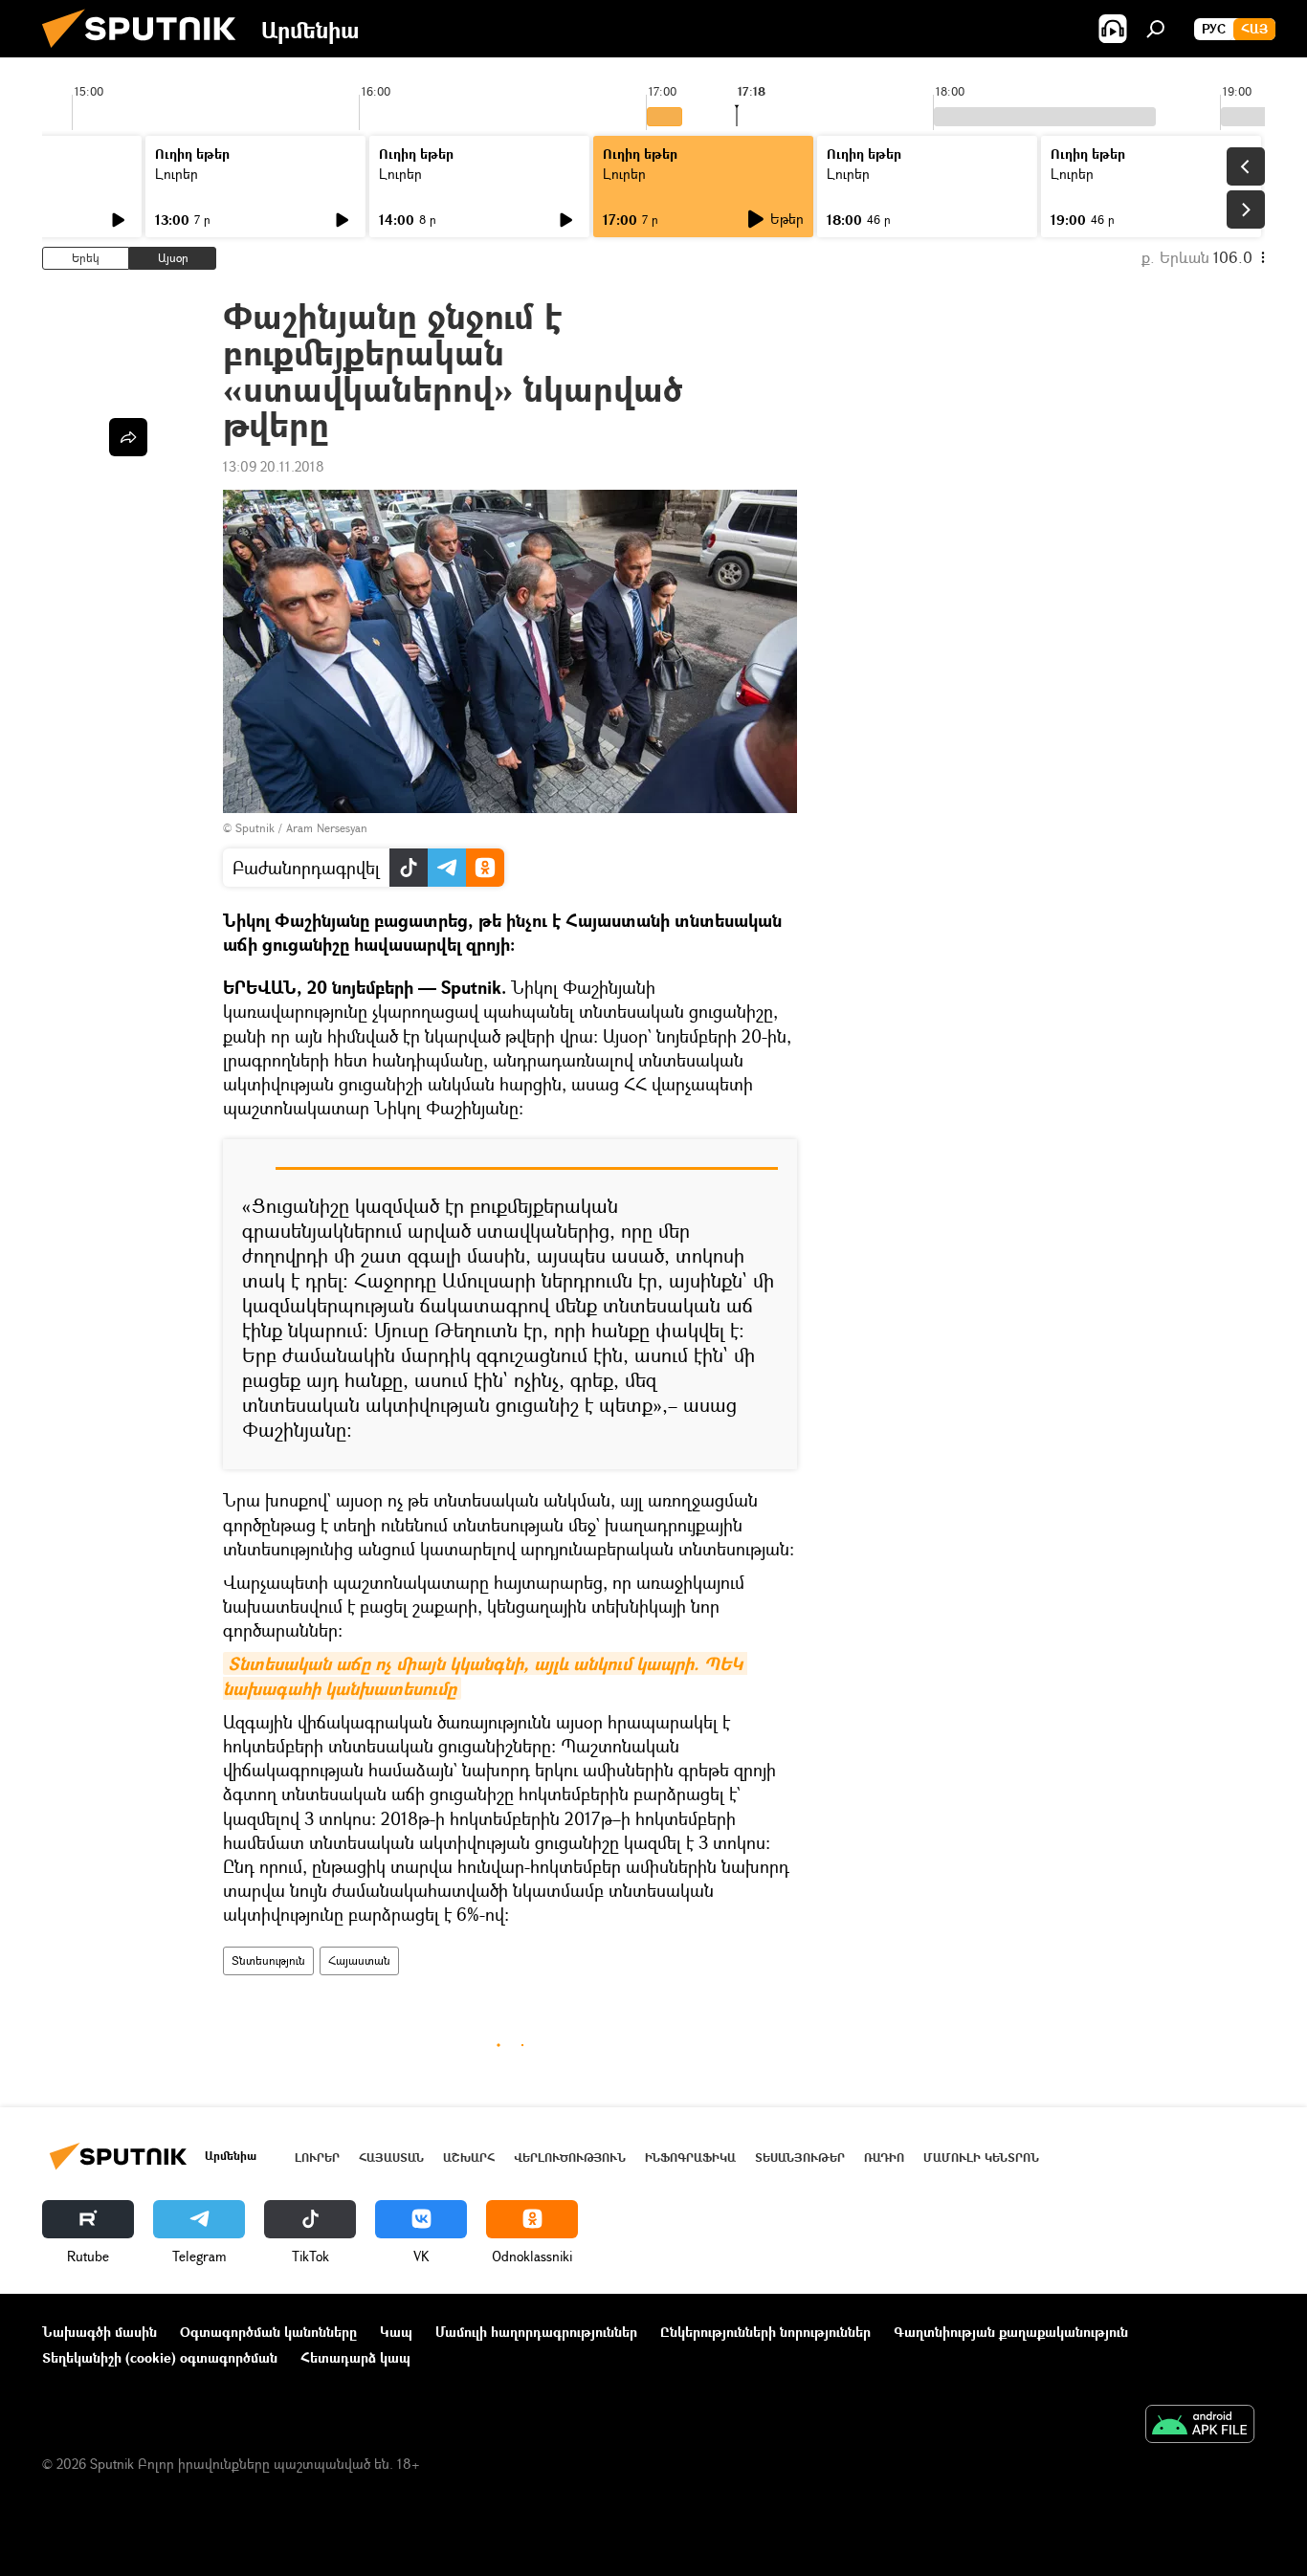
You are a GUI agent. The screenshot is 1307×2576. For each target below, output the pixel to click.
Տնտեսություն (268, 1960)
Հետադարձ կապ (355, 2357)
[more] (128, 437)
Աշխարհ (469, 2158)
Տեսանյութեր (800, 2158)
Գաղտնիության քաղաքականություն (1011, 2332)
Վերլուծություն (570, 2158)
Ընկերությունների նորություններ (765, 2332)
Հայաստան (359, 1960)
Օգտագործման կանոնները (268, 2332)
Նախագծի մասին (100, 2332)
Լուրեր (177, 174)
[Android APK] (1200, 2426)
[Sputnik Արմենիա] (146, 52)
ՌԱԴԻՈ (884, 2158)
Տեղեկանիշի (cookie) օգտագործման (160, 2357)
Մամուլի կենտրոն (981, 2158)
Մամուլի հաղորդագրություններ (536, 2332)
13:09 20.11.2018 (274, 466)
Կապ (396, 2332)
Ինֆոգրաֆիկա (690, 2158)
